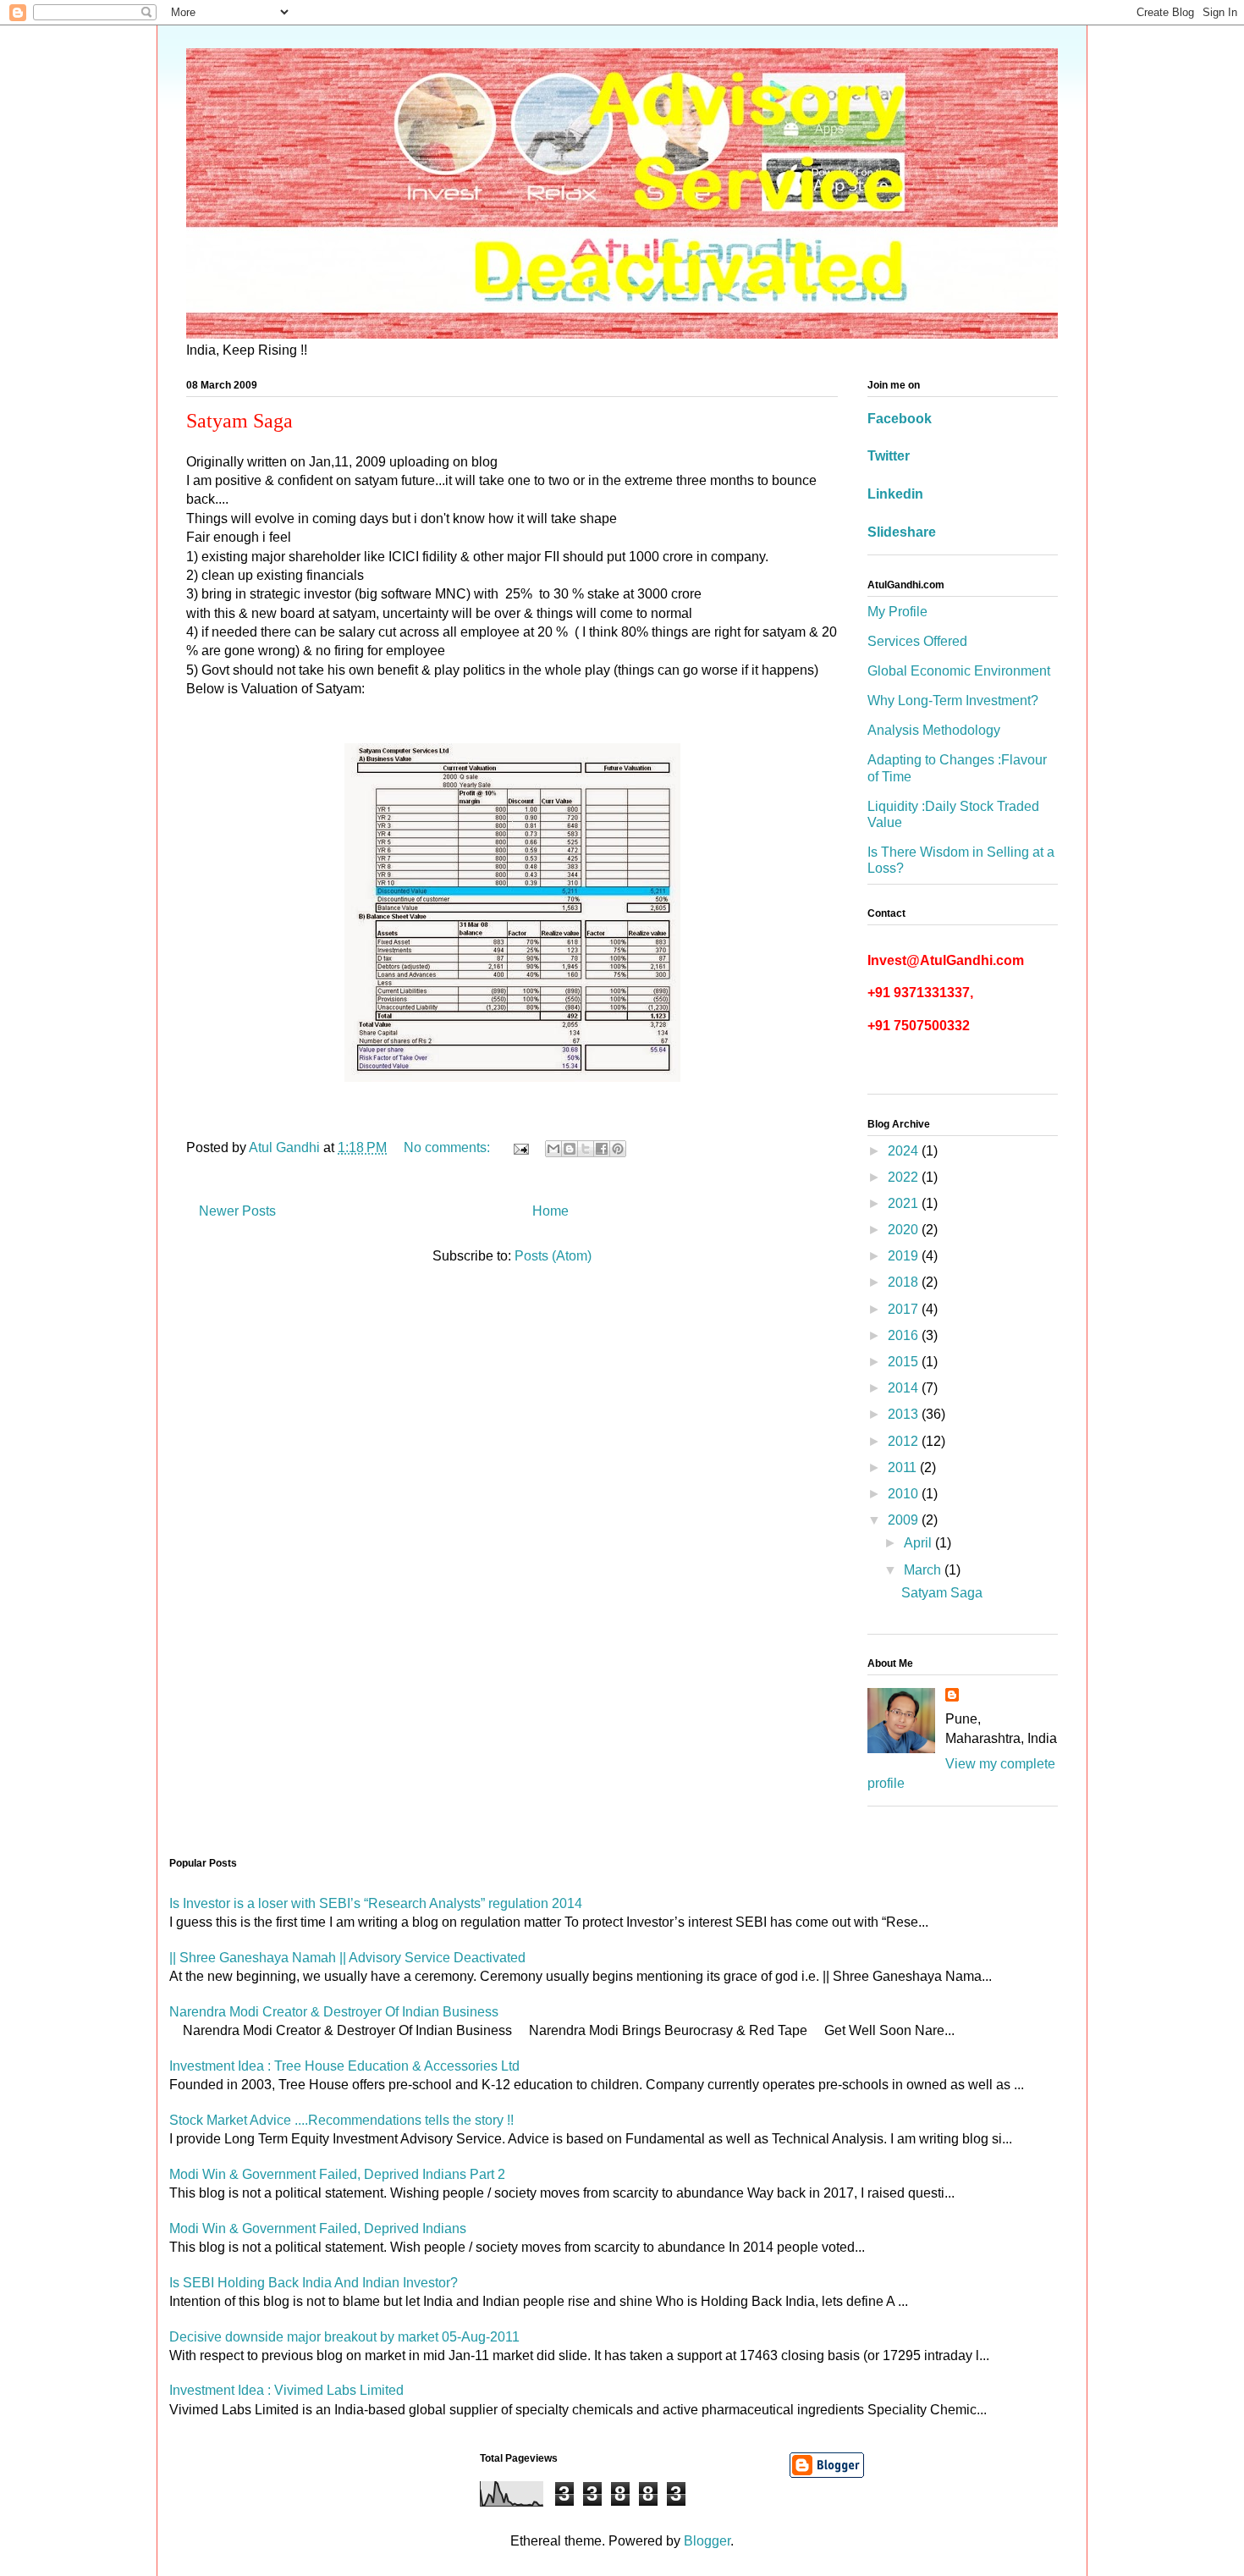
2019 (905, 1256)
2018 (905, 1282)
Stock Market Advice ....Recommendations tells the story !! (341, 2120)
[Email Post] (520, 1147)
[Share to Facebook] (602, 1149)
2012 (905, 1441)
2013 (905, 1414)
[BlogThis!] (570, 1149)
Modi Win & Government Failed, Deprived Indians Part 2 (337, 2174)
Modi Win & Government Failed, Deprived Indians (318, 2228)
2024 (905, 1151)
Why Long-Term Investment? (953, 701)
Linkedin (895, 494)
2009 (905, 1520)
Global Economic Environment (959, 671)
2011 (904, 1467)
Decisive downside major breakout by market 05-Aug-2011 (344, 2337)
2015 (905, 1362)
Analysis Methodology (934, 730)
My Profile (897, 612)
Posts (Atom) (553, 1256)
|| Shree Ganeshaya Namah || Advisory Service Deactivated (347, 1958)
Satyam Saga (239, 421)
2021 (905, 1203)
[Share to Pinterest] (618, 1149)
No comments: (449, 1147)
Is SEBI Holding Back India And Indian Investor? (314, 2283)
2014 (905, 1388)
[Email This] (553, 1149)
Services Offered (917, 641)
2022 (905, 1177)
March (924, 1570)
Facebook (900, 419)
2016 (905, 1335)
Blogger (707, 2541)
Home (550, 1211)
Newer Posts (237, 1211)
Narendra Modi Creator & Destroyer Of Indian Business (334, 2012)
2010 (905, 1494)
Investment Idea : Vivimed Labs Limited (286, 2390)
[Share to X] (586, 1149)
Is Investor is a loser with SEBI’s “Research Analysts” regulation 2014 (376, 1903)
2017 (905, 1309)
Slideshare (902, 532)
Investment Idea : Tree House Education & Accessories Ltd (344, 2066)
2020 (905, 1230)
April (919, 1543)
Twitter (889, 456)
